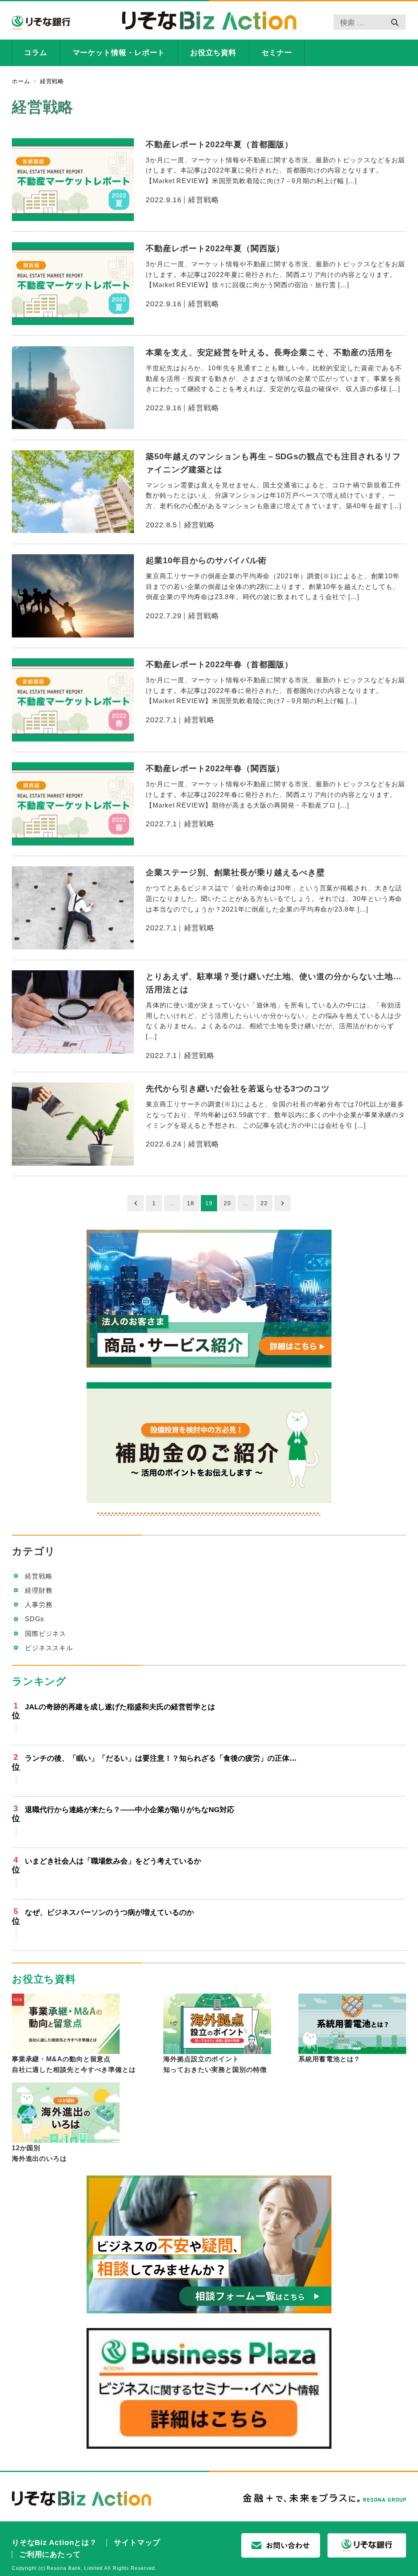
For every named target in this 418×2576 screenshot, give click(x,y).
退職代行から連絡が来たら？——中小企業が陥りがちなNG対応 (130, 1810)
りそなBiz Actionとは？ (54, 2543)
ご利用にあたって (50, 2554)
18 (191, 1203)
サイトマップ (137, 2543)
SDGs (34, 1619)
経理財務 (39, 1590)
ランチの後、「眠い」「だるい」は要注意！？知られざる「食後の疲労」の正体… (161, 1758)
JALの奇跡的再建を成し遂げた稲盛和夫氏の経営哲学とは (120, 1707)
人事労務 (39, 1605)
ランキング (39, 1681)
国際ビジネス (46, 1634)
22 (264, 1203)
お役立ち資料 (44, 1979)
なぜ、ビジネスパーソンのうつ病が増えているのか (109, 1912)
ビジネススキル (49, 1648)
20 (227, 1203)
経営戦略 (39, 1576)
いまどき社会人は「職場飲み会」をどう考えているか (113, 1861)
